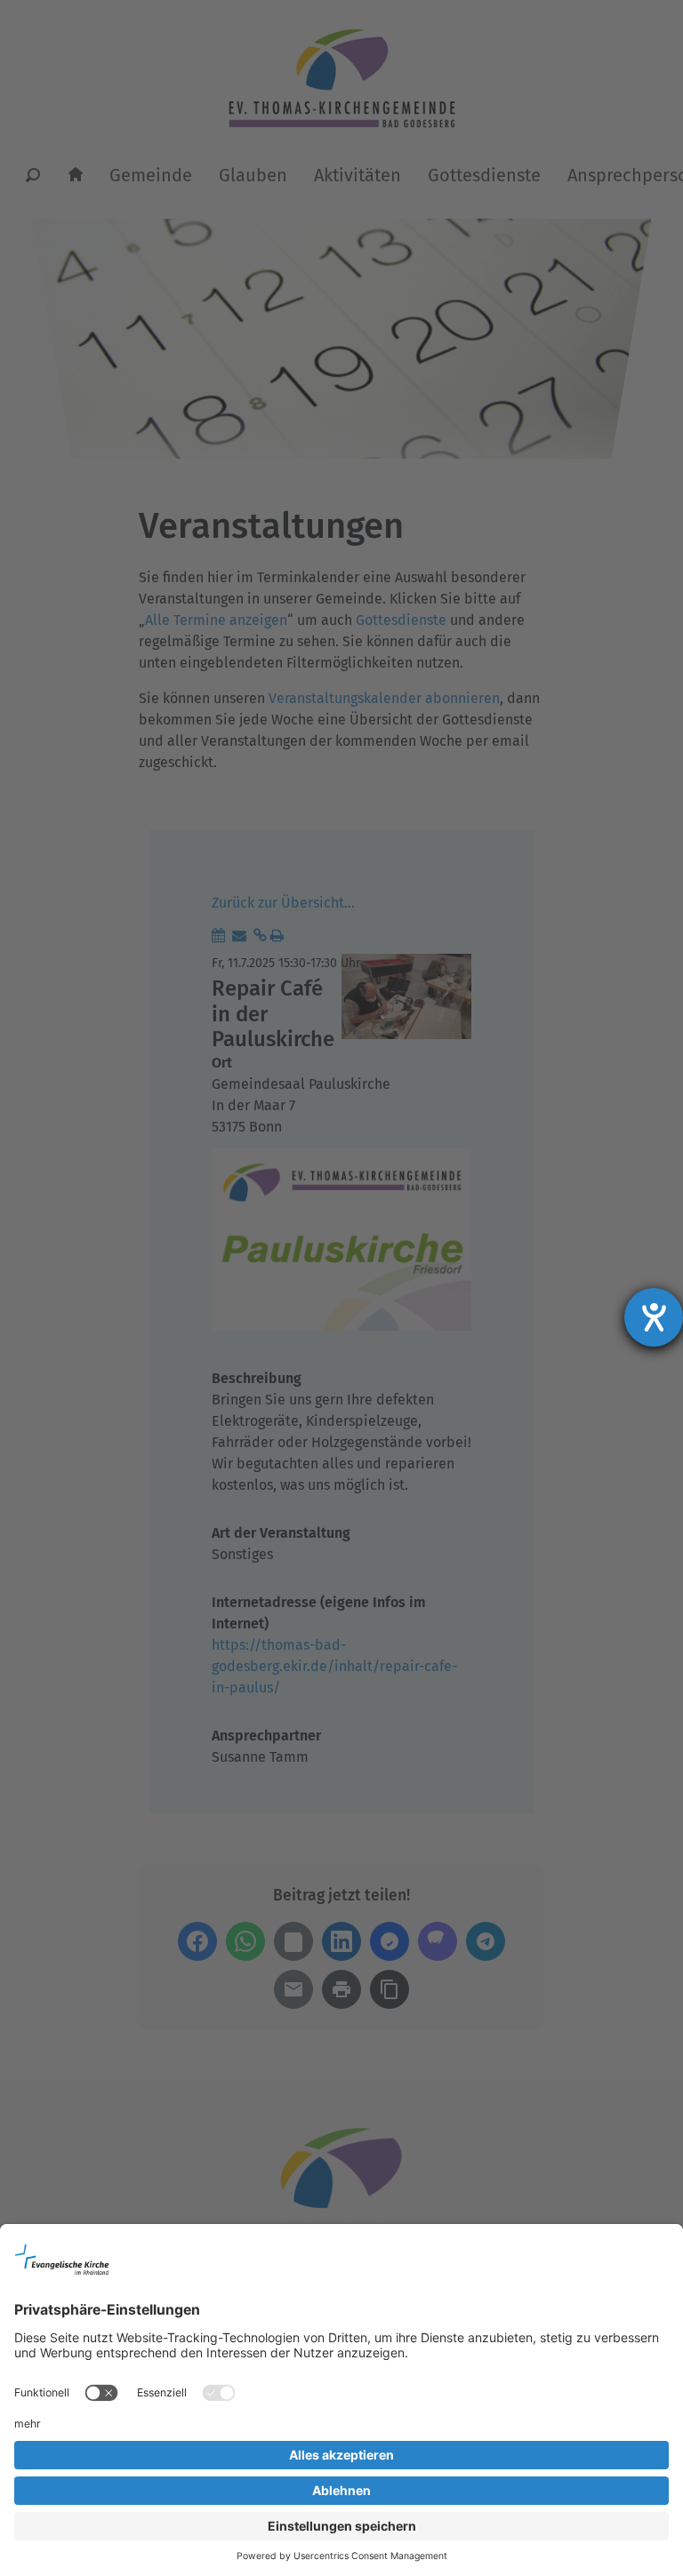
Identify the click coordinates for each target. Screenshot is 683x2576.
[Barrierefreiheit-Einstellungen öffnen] (654, 1317)
